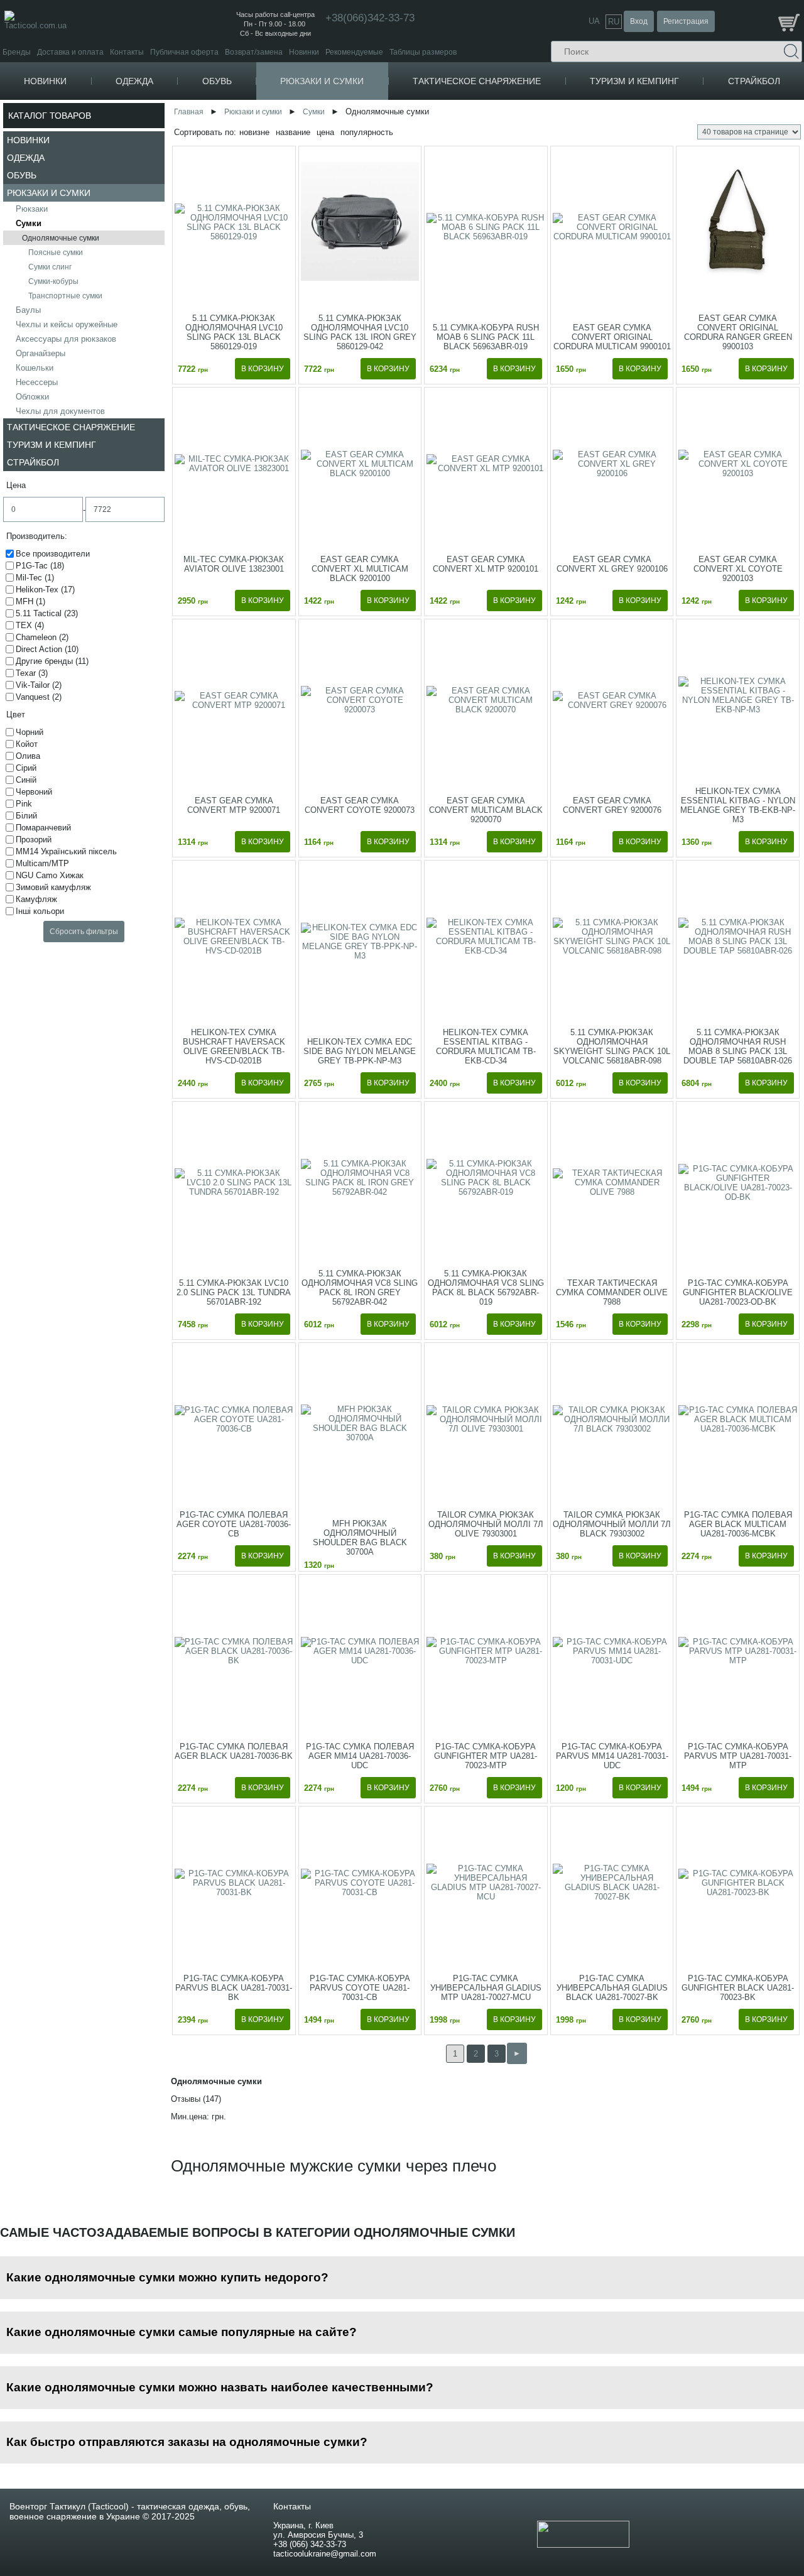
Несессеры (37, 382)
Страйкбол (754, 81)
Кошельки (35, 368)
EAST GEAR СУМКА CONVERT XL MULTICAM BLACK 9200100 (360, 569)
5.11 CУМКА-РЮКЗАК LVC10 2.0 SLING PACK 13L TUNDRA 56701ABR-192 (234, 1292)
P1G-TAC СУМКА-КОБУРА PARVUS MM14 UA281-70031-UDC (612, 1756)
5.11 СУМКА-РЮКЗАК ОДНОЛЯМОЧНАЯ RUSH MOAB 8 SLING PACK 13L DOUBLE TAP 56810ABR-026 (738, 1046)
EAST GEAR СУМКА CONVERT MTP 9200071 (234, 805)
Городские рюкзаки (374, 127)
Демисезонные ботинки (277, 118)
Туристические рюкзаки (381, 137)
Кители (165, 273)
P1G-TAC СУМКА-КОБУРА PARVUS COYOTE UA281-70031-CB (360, 1988)
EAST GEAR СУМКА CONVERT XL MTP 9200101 (486, 564)
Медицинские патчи (530, 137)
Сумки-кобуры (53, 281)
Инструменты (675, 141)
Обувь (217, 81)
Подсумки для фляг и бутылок (548, 323)
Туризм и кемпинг (634, 81)
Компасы (665, 108)
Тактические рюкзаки (377, 118)
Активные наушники (675, 209)
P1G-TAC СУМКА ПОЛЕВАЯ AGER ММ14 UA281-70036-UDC (360, 1756)
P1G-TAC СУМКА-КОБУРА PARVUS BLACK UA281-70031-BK (234, 1988)
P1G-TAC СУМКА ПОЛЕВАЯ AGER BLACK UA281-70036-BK (234, 1751)
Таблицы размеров (423, 52)
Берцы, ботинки (262, 108)
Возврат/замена (254, 52)
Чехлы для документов (60, 411)
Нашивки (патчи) (524, 118)
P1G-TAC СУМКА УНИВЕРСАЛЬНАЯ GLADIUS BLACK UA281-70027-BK (612, 1988)
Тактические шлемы (674, 219)
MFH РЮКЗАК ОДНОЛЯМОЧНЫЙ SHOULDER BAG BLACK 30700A (360, 1538)
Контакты (127, 52)
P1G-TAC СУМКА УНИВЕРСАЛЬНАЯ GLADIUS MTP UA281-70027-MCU (486, 1988)
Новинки (304, 52)
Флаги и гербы (520, 127)
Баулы (28, 310)
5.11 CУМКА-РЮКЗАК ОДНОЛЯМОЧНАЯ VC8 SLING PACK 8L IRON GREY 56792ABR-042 (360, 1288)
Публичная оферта (184, 52)
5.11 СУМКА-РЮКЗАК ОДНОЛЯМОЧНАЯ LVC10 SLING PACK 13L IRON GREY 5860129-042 (360, 332)
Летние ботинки (263, 137)
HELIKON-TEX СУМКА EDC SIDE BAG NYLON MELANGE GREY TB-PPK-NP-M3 (360, 1051)
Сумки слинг (50, 267)
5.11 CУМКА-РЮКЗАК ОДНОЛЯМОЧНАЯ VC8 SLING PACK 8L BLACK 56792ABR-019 (486, 1288)
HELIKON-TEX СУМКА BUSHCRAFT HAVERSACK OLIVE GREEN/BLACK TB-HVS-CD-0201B (234, 1046)
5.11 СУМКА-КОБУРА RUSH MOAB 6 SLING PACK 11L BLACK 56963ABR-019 (486, 337)
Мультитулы (674, 160)
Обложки (32, 397)
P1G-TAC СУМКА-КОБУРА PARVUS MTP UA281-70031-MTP (738, 1756)
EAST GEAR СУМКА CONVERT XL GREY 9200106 (612, 564)
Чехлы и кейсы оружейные (67, 324)
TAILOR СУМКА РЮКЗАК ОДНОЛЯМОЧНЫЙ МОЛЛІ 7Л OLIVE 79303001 (486, 1524)
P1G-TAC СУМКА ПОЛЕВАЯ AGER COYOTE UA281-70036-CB (234, 1524)
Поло (161, 238)
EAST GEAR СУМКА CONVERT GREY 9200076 (612, 805)
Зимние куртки (178, 137)
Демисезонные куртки (191, 127)
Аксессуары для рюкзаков (66, 339)
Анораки (167, 174)
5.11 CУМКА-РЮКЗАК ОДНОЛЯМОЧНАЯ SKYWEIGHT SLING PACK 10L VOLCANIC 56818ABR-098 (612, 1046)
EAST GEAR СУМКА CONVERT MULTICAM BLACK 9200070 (486, 810)
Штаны (161, 317)
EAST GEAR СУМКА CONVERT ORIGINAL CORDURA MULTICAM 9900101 (612, 337)
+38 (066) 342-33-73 (310, 2544)
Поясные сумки (56, 253)
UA (594, 21)
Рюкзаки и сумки (322, 81)
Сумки (29, 223)
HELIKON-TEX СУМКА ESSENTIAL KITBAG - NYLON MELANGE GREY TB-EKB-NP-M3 (738, 805)
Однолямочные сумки (61, 238)
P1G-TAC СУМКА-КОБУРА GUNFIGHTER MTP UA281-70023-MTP (486, 1756)
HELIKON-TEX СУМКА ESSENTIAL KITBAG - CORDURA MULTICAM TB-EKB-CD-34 (486, 1046)
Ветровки (169, 155)
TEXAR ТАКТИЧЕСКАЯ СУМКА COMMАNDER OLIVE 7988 (612, 1292)
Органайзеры (41, 353)
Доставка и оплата (70, 52)
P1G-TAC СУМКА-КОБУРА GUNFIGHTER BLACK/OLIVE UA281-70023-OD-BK (738, 1292)
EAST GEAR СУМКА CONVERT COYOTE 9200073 (360, 805)
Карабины (668, 124)
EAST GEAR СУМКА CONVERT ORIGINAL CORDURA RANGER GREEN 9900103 (738, 332)
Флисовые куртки (182, 118)
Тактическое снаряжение (477, 81)
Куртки (160, 108)
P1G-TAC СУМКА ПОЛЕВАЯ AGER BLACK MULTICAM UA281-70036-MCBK (738, 1524)
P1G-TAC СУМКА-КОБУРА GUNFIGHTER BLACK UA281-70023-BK (738, 1988)
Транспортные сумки (65, 296)
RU (614, 22)
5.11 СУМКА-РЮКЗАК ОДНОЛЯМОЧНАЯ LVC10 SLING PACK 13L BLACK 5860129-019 (234, 332)
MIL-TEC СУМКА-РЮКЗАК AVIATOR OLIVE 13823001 (234, 564)
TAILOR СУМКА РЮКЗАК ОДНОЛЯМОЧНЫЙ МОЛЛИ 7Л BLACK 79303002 (612, 1524)
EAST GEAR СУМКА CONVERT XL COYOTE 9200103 (738, 569)
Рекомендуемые (354, 52)
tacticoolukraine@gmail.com (325, 2554)
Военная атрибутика (531, 108)
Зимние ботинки (263, 127)
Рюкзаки (352, 108)
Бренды (17, 52)
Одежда (134, 81)
